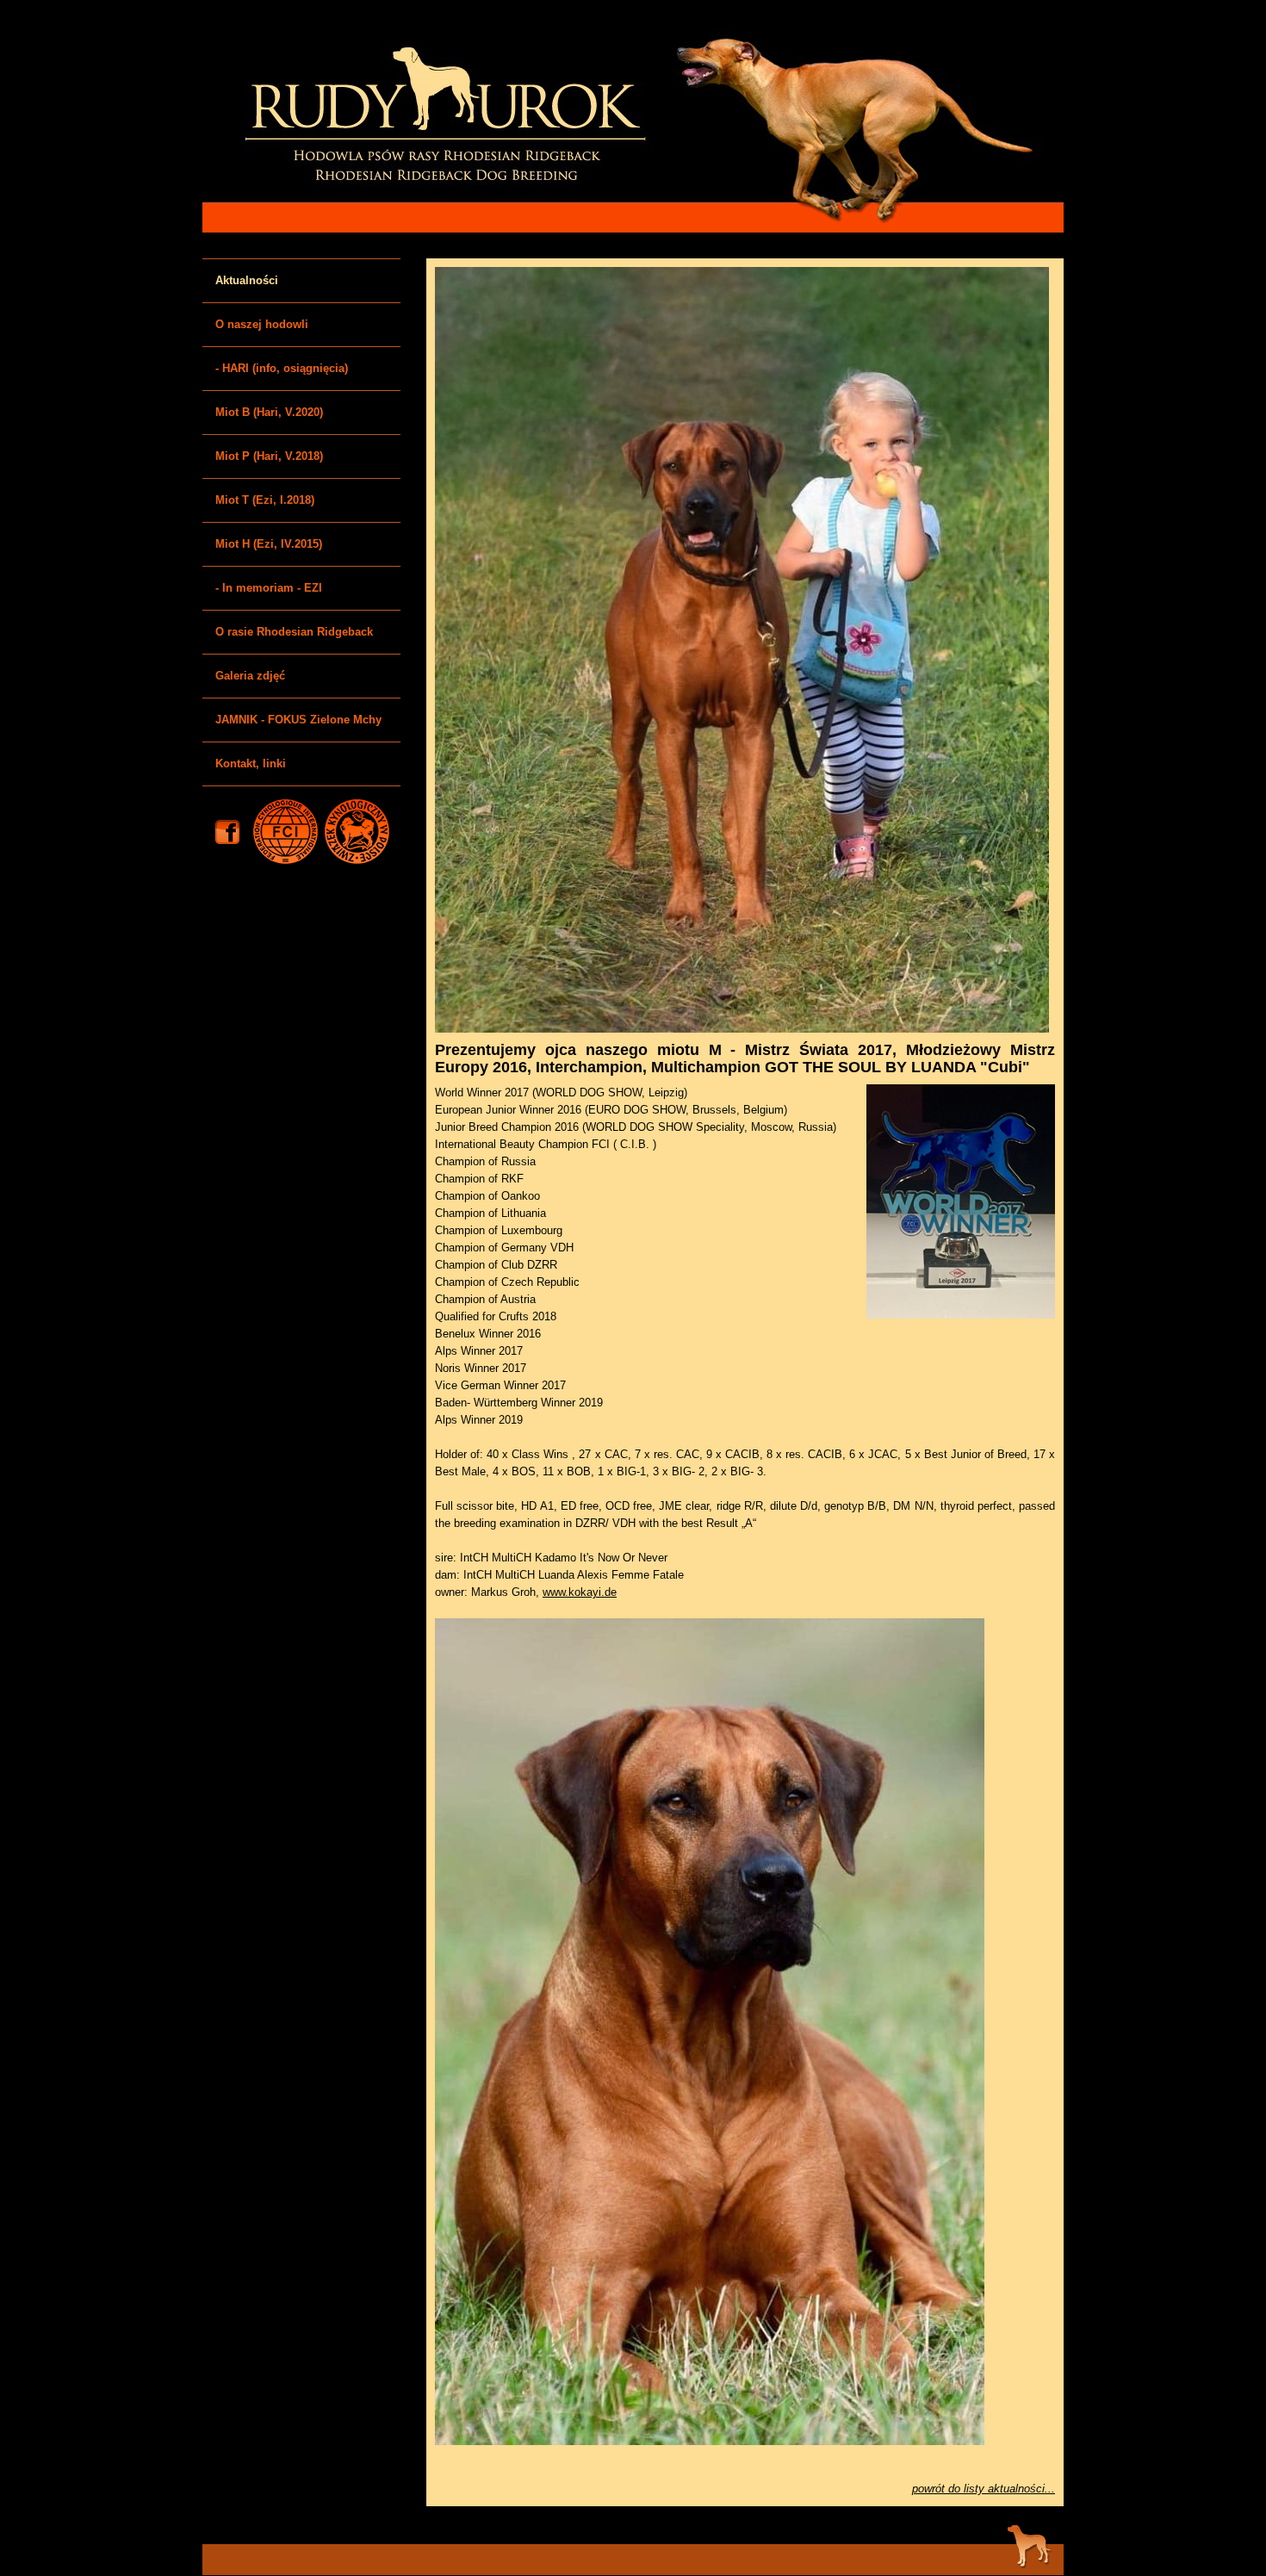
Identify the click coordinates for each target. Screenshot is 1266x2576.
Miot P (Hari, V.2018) (269, 456)
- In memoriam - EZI (269, 588)
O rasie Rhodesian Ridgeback (294, 632)
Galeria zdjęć (250, 676)
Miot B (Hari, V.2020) (269, 412)
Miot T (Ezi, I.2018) (265, 500)
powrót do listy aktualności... (984, 2489)
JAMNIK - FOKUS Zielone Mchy (298, 720)
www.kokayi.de (580, 1592)
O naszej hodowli (262, 324)
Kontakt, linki (251, 763)
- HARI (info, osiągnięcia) (282, 368)
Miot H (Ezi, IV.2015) (269, 544)
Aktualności (247, 280)
